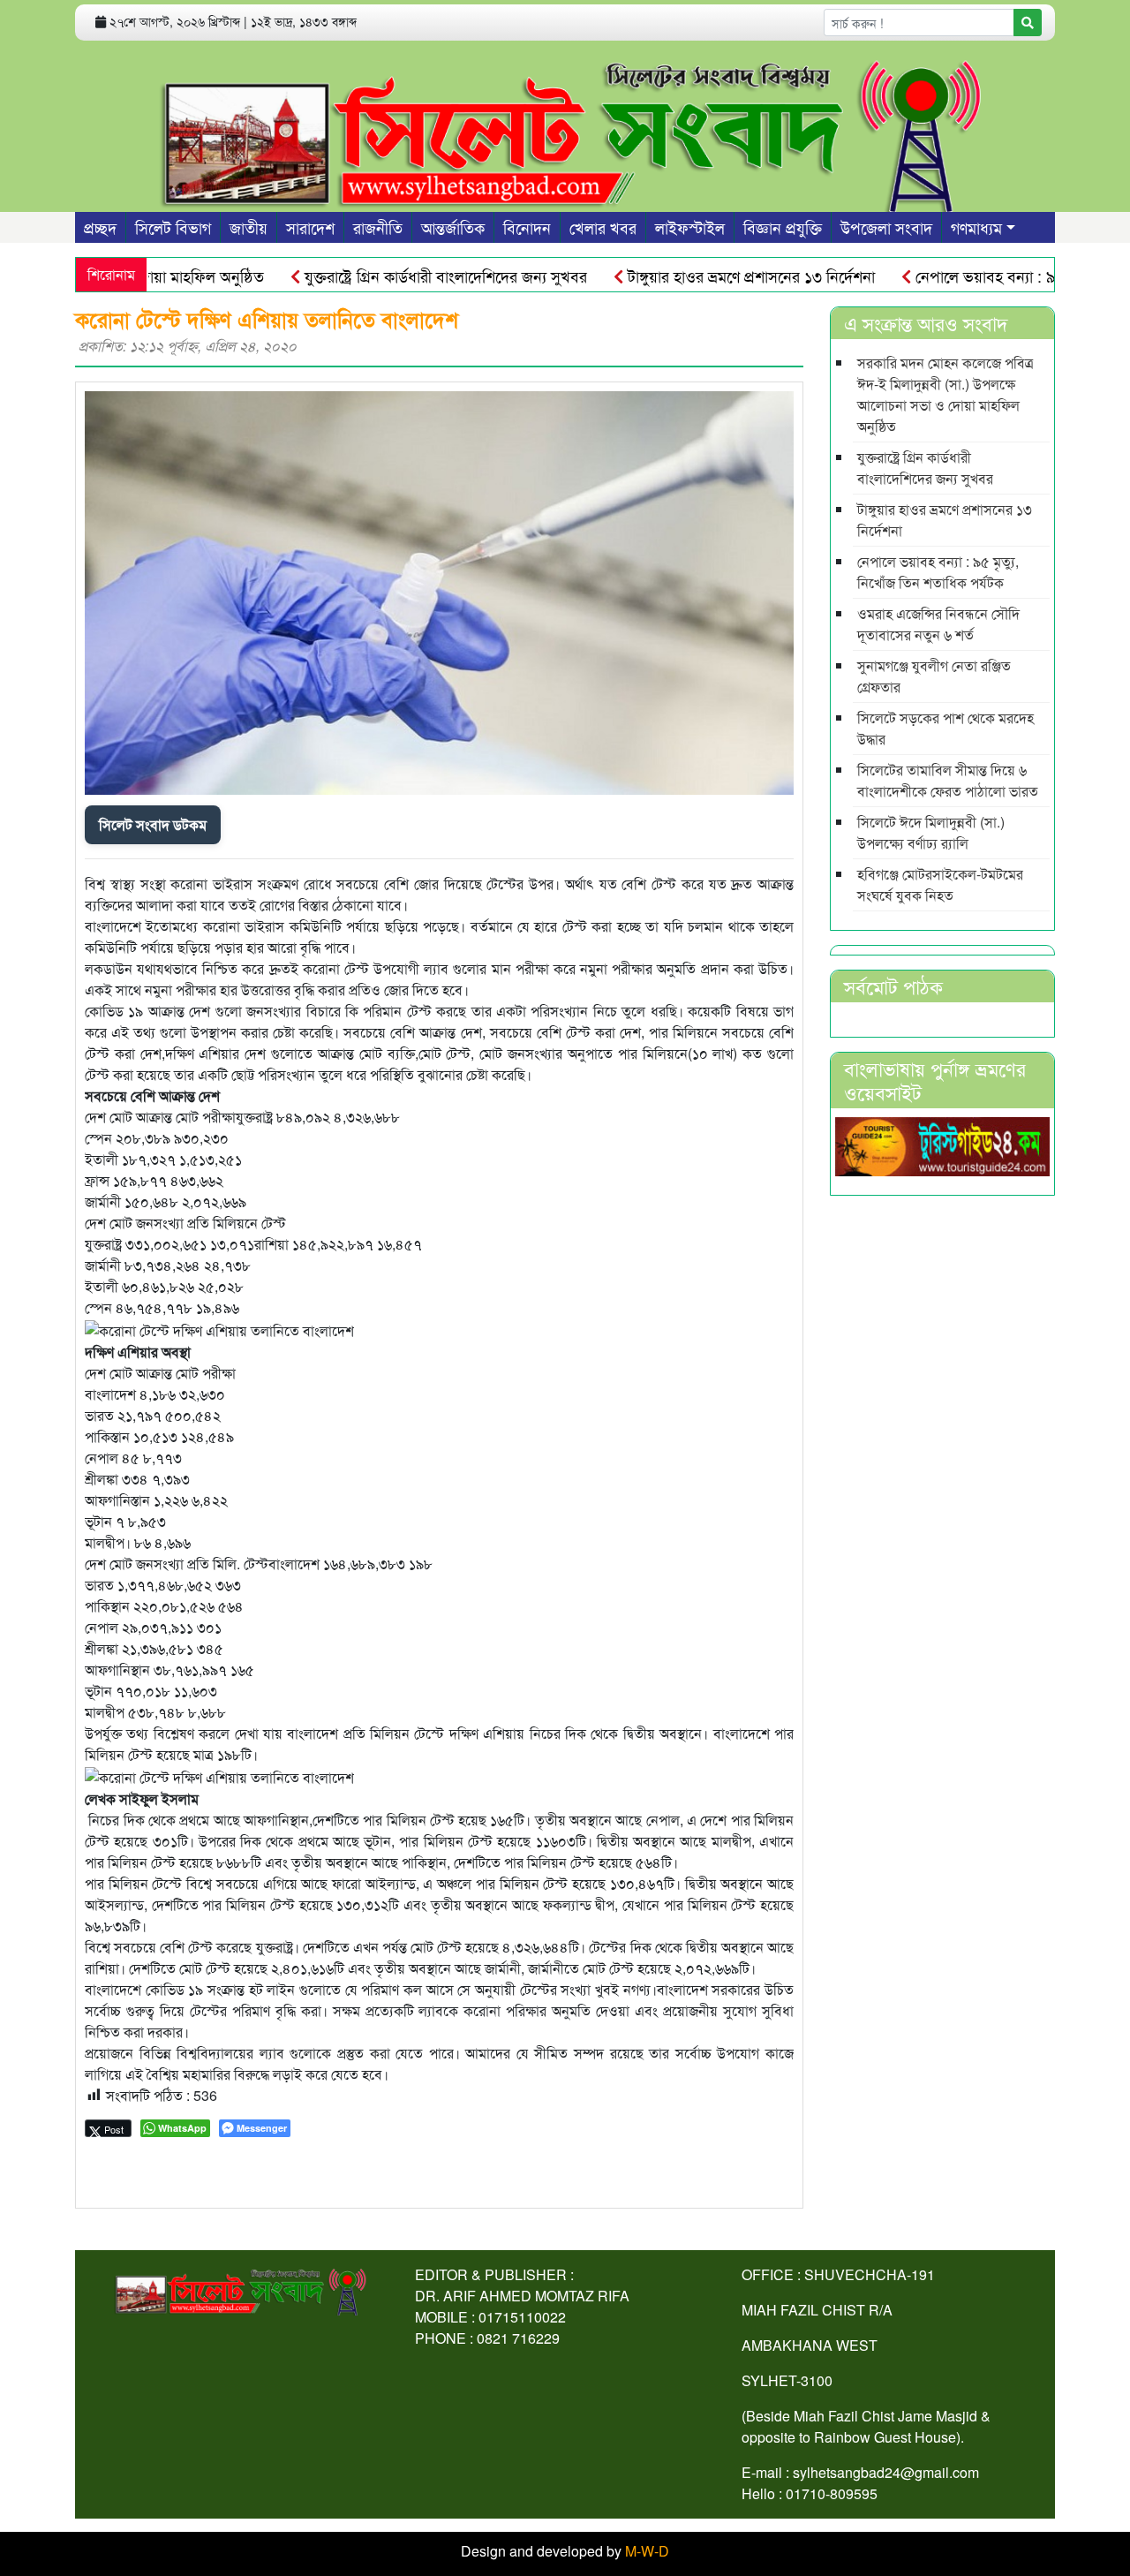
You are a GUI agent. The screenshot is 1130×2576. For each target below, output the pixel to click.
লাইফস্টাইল (690, 227)
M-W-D (647, 2551)
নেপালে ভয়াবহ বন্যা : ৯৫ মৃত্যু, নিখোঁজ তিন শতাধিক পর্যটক (938, 572)
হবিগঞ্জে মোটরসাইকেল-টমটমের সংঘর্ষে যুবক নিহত (940, 884)
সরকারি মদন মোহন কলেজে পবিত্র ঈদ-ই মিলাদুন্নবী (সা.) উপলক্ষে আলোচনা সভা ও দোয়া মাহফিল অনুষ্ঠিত (945, 394)
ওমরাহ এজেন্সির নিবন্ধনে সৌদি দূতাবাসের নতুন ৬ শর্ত (938, 624)
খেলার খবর (603, 227)
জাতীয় (249, 227)
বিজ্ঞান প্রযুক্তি (783, 227)
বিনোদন (527, 227)
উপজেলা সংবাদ (886, 227)
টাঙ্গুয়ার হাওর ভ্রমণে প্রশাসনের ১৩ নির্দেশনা (704, 276)
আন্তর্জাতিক (453, 227)
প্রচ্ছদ (100, 227)
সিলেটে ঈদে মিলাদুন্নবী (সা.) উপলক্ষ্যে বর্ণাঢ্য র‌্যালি (931, 832)
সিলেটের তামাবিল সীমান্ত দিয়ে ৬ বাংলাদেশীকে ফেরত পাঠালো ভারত (948, 780)
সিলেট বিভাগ (173, 227)
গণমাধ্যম (976, 227)
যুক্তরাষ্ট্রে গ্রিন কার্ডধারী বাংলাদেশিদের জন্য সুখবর (399, 276)
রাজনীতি (378, 227)
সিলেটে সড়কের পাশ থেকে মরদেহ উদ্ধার (945, 728)
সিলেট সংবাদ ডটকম (153, 824)
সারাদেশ (310, 227)
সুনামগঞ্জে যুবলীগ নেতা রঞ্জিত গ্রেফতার (934, 676)
